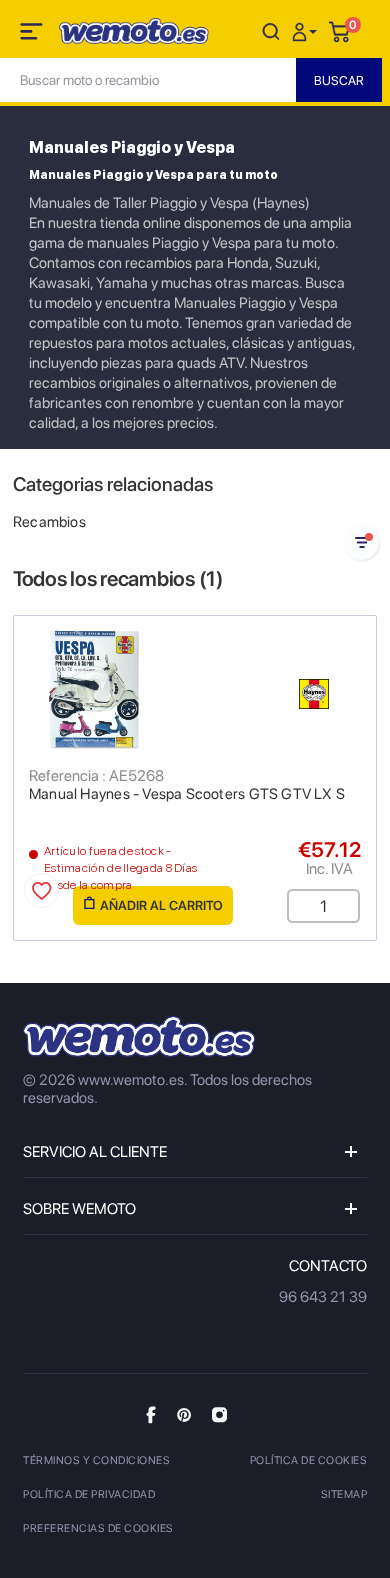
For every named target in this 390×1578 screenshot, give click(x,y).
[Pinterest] (184, 1414)
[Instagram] (219, 1414)
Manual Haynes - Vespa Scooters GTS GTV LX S (187, 794)
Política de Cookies (309, 1460)
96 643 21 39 (323, 1297)
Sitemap (344, 1494)
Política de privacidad (89, 1494)
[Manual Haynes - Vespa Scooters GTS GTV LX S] (195, 689)
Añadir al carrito (161, 905)
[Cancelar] (271, 30)
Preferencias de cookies (98, 1528)
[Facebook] (151, 1414)
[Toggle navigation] (33, 35)
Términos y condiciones (96, 1460)
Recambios (49, 522)
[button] (307, 30)
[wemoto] (139, 1036)
